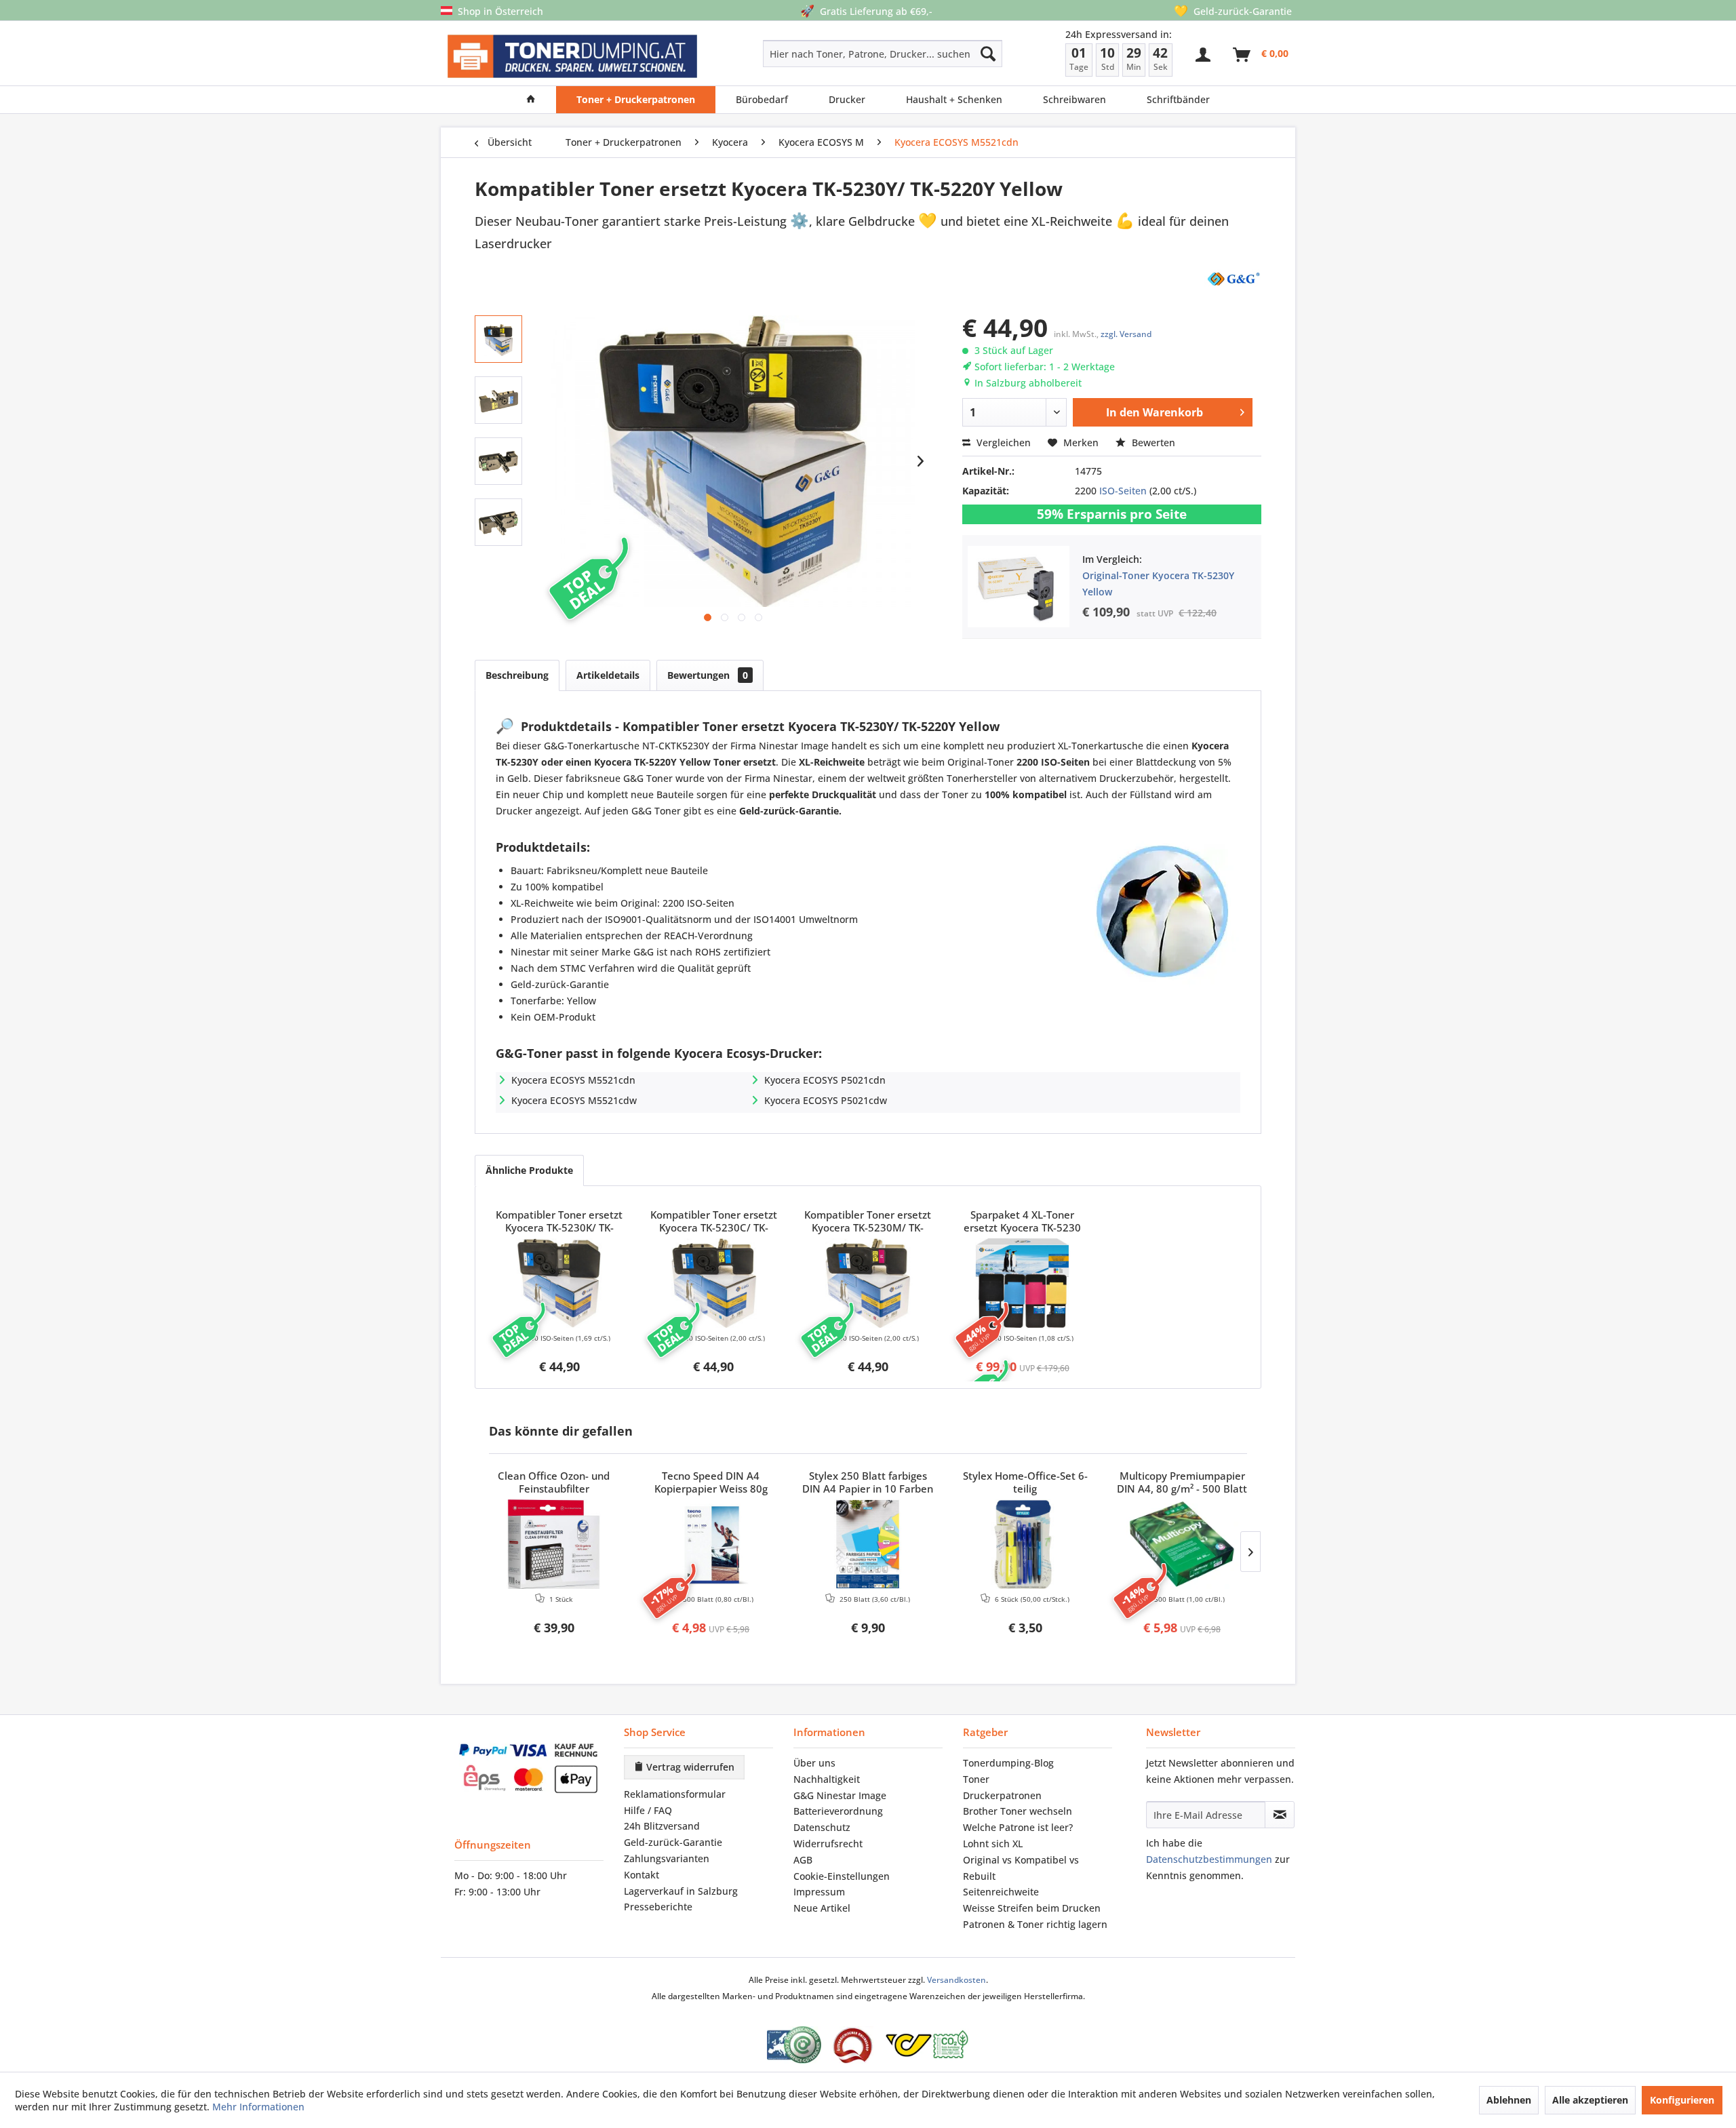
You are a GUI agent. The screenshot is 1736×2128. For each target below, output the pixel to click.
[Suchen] (988, 54)
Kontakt (642, 1875)
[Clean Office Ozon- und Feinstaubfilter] (554, 1544)
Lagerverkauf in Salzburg (681, 1891)
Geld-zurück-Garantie (673, 1842)
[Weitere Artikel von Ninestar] (1233, 278)
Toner (976, 1779)
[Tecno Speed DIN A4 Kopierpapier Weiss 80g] (711, 1544)
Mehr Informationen (258, 2107)
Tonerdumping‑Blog (1008, 1763)
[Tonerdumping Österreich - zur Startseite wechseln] (572, 57)
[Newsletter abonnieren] (1280, 1815)
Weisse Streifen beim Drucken (1032, 1908)
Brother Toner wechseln (1018, 1811)
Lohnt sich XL (993, 1844)
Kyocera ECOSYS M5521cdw (574, 1100)
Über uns (814, 1763)
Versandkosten (956, 1980)
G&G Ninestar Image (840, 1795)
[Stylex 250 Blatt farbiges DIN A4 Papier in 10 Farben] (868, 1544)
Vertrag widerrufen (689, 1767)
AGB (803, 1860)
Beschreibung (517, 675)
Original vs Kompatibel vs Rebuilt (1021, 1868)
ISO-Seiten (1123, 491)
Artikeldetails (608, 675)
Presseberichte (658, 1907)
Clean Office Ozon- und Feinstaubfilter (554, 1482)
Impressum (819, 1892)
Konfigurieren (1682, 2100)
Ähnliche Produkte (529, 1170)
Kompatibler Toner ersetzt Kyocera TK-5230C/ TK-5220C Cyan (714, 1222)
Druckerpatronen (1002, 1795)
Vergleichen (1002, 442)
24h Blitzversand (662, 1826)
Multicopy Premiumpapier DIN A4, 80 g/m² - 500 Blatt (1182, 1482)
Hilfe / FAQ (648, 1810)
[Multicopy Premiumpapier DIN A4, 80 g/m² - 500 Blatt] (1182, 1544)
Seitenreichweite (1001, 1892)
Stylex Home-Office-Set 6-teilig (1025, 1482)
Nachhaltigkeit (827, 1779)
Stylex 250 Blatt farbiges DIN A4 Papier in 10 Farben (868, 1482)
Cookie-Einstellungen (842, 1876)
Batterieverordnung (838, 1811)
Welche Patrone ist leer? (1018, 1827)
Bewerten (1152, 442)
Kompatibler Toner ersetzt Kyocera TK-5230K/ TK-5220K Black (559, 1222)
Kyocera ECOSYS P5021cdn (825, 1080)
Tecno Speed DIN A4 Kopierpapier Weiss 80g (711, 1482)
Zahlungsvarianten (667, 1858)
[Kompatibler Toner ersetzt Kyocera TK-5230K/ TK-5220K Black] (559, 1283)
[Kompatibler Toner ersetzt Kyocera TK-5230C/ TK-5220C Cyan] (714, 1283)
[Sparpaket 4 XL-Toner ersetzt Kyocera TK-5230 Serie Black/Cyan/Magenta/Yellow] (1023, 1283)
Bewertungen (708, 675)
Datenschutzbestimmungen (1209, 1859)
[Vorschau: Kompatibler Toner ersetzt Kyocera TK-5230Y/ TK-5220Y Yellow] (498, 339)
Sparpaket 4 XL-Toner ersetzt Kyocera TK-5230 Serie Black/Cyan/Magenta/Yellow (1023, 1222)
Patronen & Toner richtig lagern (1035, 1924)
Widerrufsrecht (828, 1844)
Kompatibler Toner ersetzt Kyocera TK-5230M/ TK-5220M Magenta (868, 1222)
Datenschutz (822, 1827)
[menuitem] (834, 54)
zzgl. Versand (1126, 334)
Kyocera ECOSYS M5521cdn (573, 1080)
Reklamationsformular (675, 1794)
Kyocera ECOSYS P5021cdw (826, 1100)
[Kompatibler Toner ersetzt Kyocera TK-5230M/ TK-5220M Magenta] (868, 1283)
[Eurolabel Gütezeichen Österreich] (794, 2045)
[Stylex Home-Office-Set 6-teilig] (1025, 1544)
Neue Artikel (822, 1908)
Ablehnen (1509, 2100)
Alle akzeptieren (1590, 2100)
